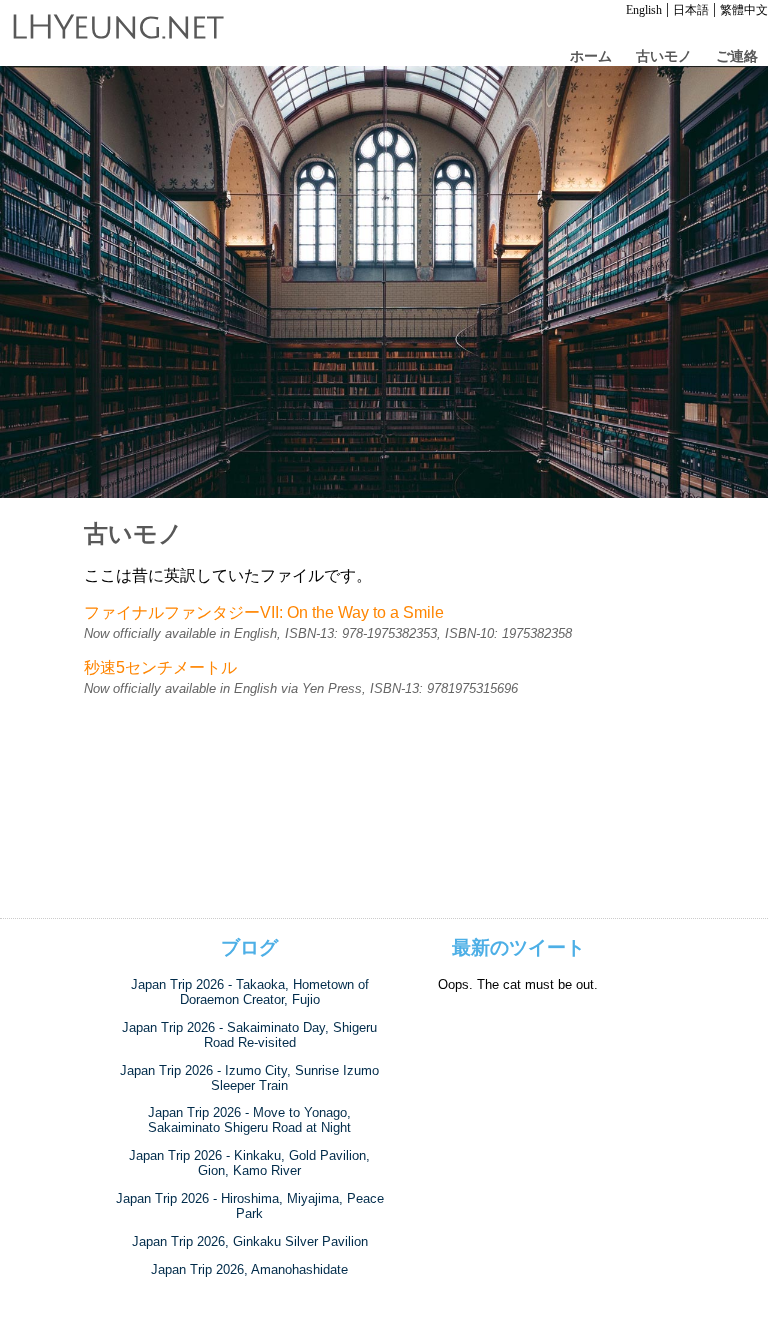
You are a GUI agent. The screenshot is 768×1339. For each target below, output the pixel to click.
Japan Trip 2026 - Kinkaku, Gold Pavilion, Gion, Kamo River (249, 1163)
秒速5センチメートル (160, 667)
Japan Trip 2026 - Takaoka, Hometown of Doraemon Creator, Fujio (250, 992)
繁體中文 (744, 10)
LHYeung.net (117, 28)
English (644, 10)
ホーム (591, 56)
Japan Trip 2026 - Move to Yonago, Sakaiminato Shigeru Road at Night (249, 1120)
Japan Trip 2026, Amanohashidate (249, 1269)
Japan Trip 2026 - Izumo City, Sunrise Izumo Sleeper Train (249, 1078)
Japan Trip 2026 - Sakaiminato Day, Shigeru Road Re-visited (249, 1035)
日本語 (691, 10)
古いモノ (664, 56)
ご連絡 (737, 56)
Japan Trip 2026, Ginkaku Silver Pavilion (250, 1241)
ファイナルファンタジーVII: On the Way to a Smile (264, 612)
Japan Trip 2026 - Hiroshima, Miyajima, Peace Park (250, 1206)
